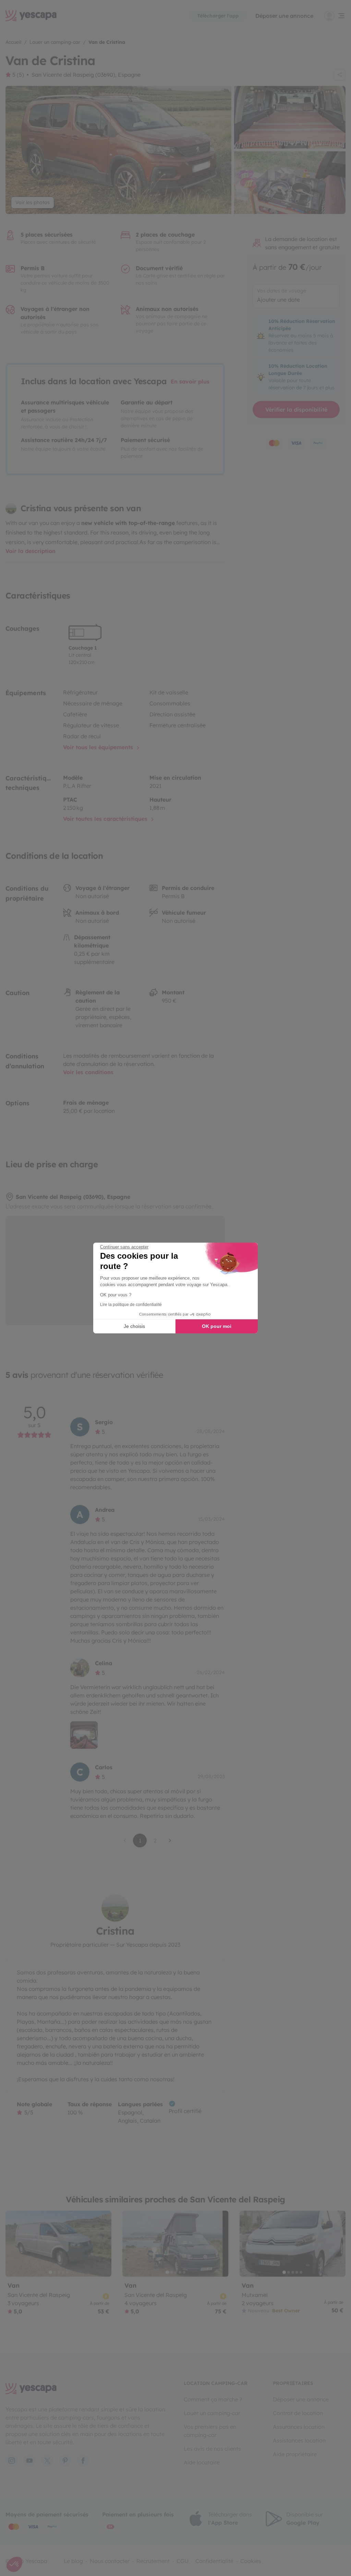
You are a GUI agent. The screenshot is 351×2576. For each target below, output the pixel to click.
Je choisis (134, 1326)
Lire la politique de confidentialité (131, 1305)
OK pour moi (217, 1326)
